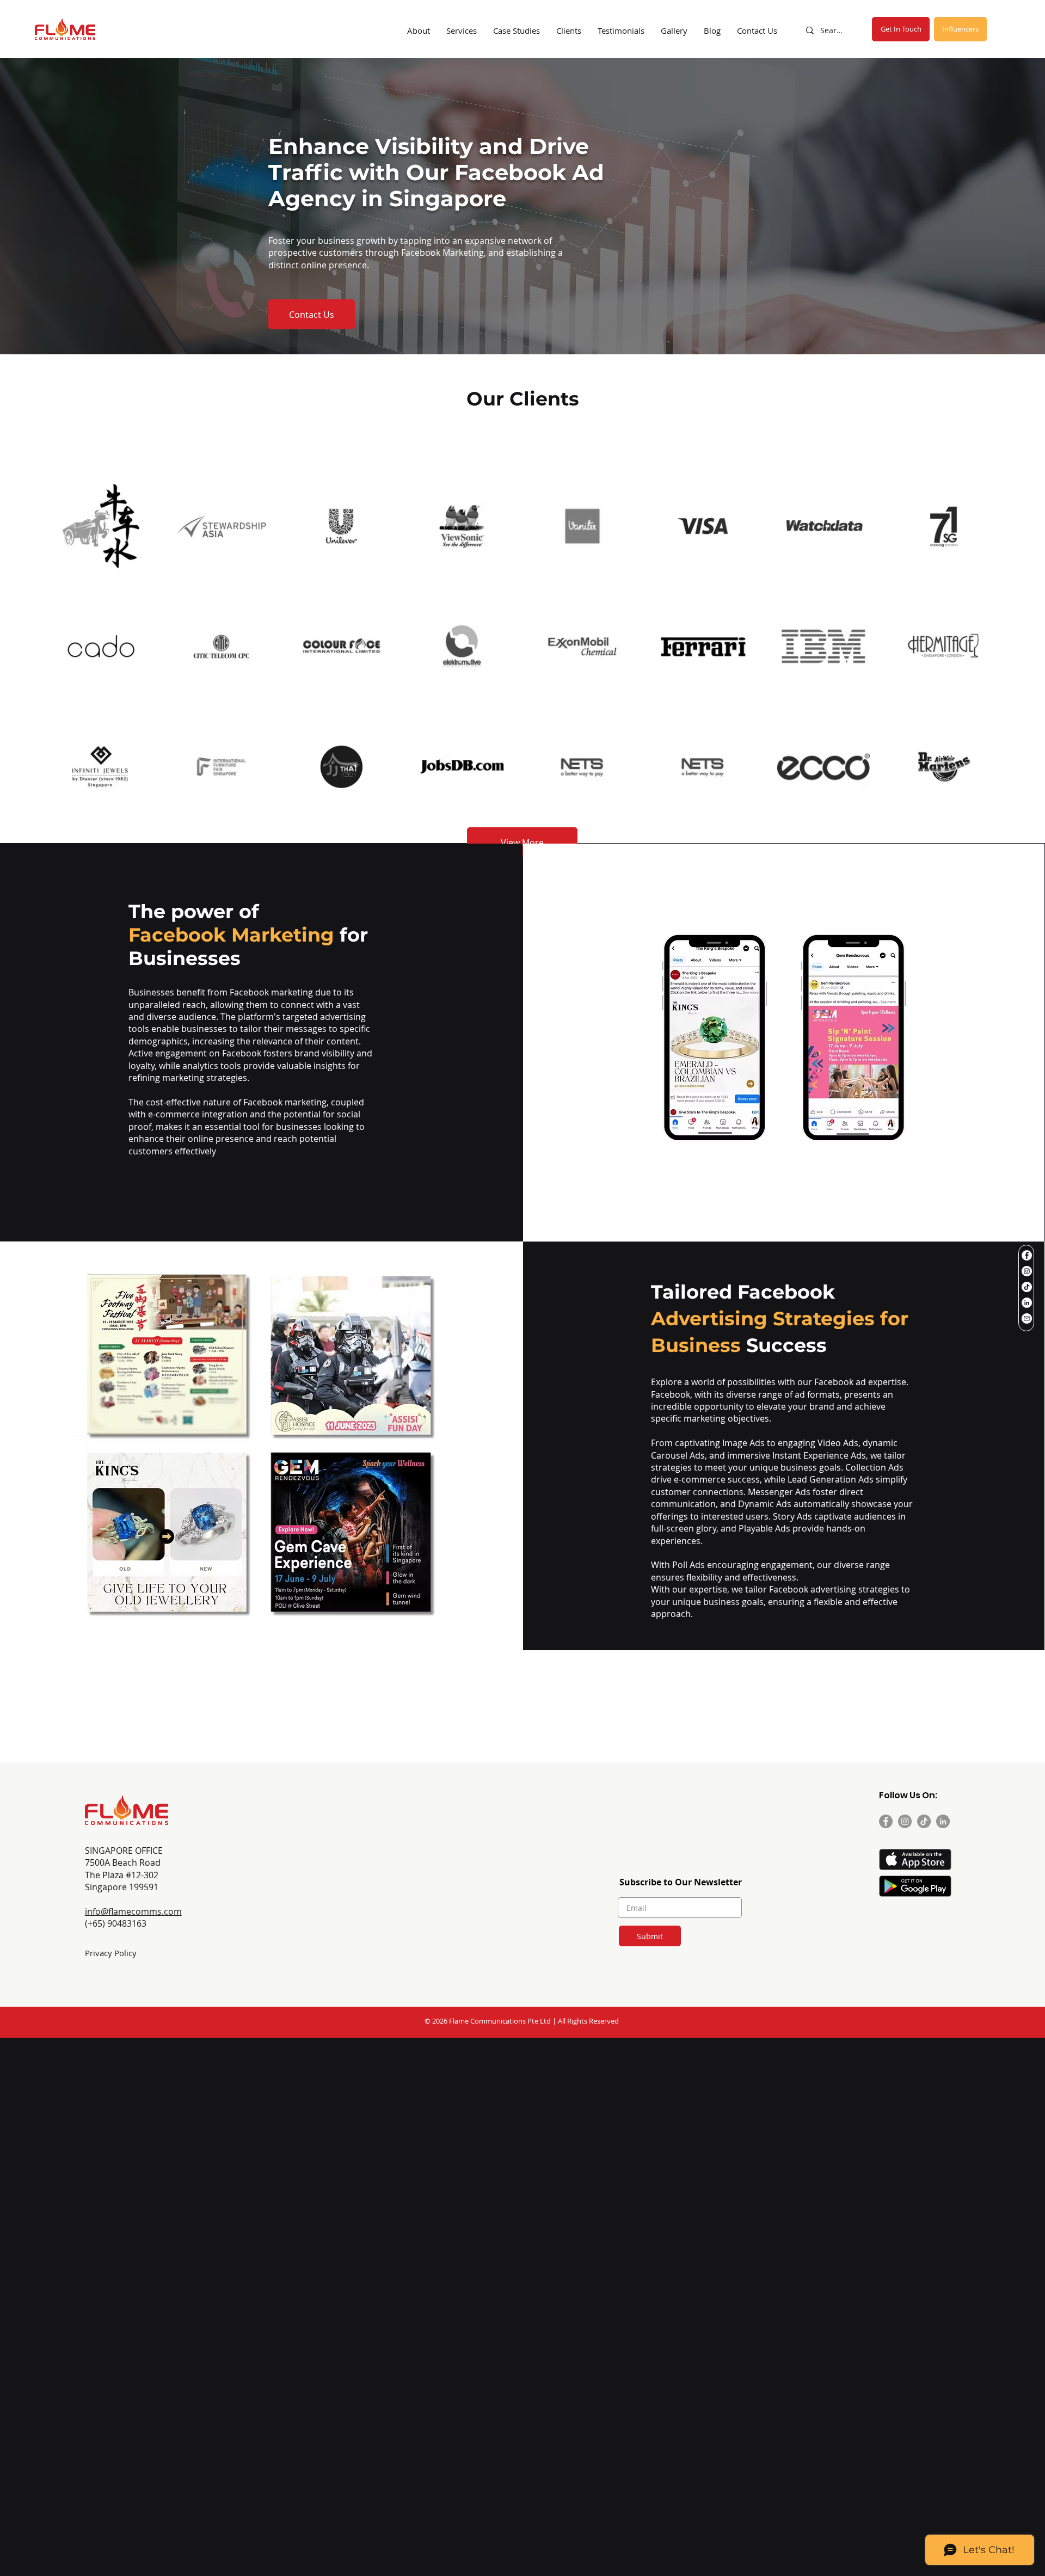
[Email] (1027, 1318)
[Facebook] (1027, 1255)
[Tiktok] (1027, 1287)
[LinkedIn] (1027, 1303)
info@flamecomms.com (133, 1911)
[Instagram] (1027, 1271)
